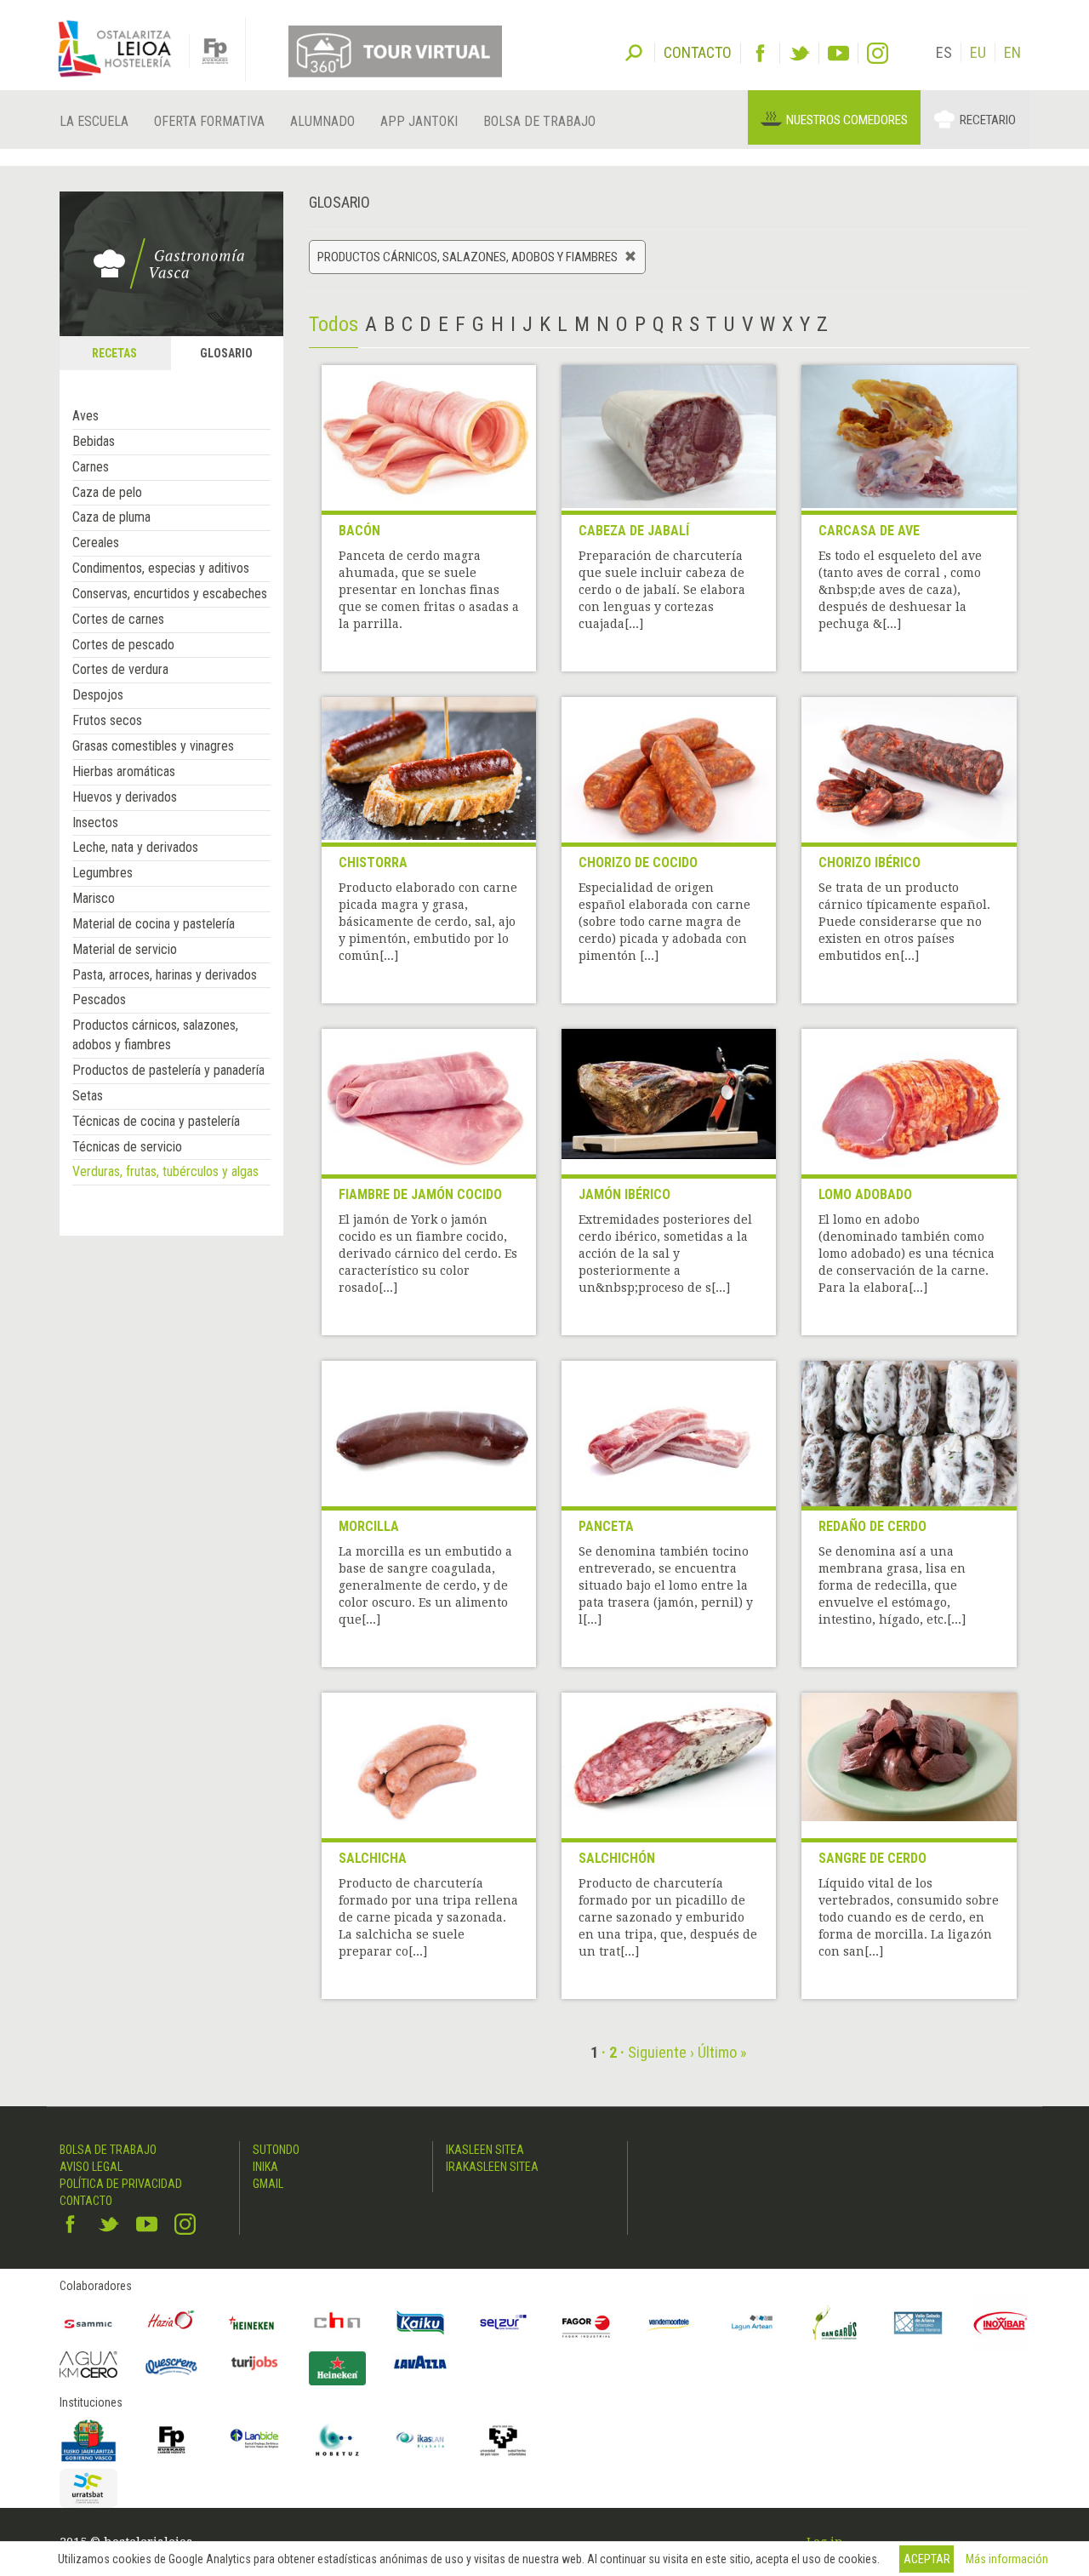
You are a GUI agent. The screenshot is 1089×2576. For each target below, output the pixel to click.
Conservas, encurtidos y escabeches (170, 594)
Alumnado (322, 121)
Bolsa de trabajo (539, 121)
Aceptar (927, 2559)
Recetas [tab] (114, 353)
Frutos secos (107, 720)
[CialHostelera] (338, 2323)
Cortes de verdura (120, 669)
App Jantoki (419, 121)
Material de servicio (125, 949)
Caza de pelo (107, 492)
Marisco (94, 898)
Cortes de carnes (118, 619)
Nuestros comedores (847, 120)
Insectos (95, 822)
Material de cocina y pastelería (154, 924)
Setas (88, 1096)
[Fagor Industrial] (586, 2323)
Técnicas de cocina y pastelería (156, 1121)
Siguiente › (661, 2052)
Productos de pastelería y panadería (168, 1070)
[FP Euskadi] (172, 2440)
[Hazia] (172, 2323)
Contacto (86, 2201)
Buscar (634, 51)
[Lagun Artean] (752, 2323)
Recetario (988, 120)
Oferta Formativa (209, 121)
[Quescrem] (172, 2367)
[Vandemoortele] (670, 2323)
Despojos (98, 695)
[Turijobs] (254, 2362)
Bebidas (94, 441)
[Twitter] (799, 53)
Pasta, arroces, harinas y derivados (165, 975)
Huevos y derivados (125, 797)
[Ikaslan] (420, 2440)
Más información (1007, 2559)
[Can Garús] (835, 2323)
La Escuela (94, 121)
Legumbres (103, 873)
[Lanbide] (254, 2440)
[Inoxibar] (1001, 2323)
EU (978, 52)
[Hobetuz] (338, 2440)
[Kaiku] (420, 2323)
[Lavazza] (420, 2360)
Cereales (96, 543)
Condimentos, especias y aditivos (161, 568)
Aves (86, 416)
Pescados (99, 1000)
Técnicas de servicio (127, 1147)
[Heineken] (254, 2323)
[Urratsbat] (88, 2489)
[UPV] (504, 2440)
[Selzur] (504, 2323)
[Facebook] (760, 53)
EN (1012, 52)
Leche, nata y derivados (135, 847)
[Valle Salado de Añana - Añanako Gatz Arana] (918, 2323)
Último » (722, 2052)
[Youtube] (838, 53)
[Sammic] (88, 2323)
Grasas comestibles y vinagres (153, 746)
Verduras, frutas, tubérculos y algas (165, 1171)
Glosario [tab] (226, 353)
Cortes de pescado (123, 645)
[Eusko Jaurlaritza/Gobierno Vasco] (88, 2440)
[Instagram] (878, 53)
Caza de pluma (111, 517)
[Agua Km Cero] (88, 2365)
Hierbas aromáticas (124, 771)
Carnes (91, 467)
